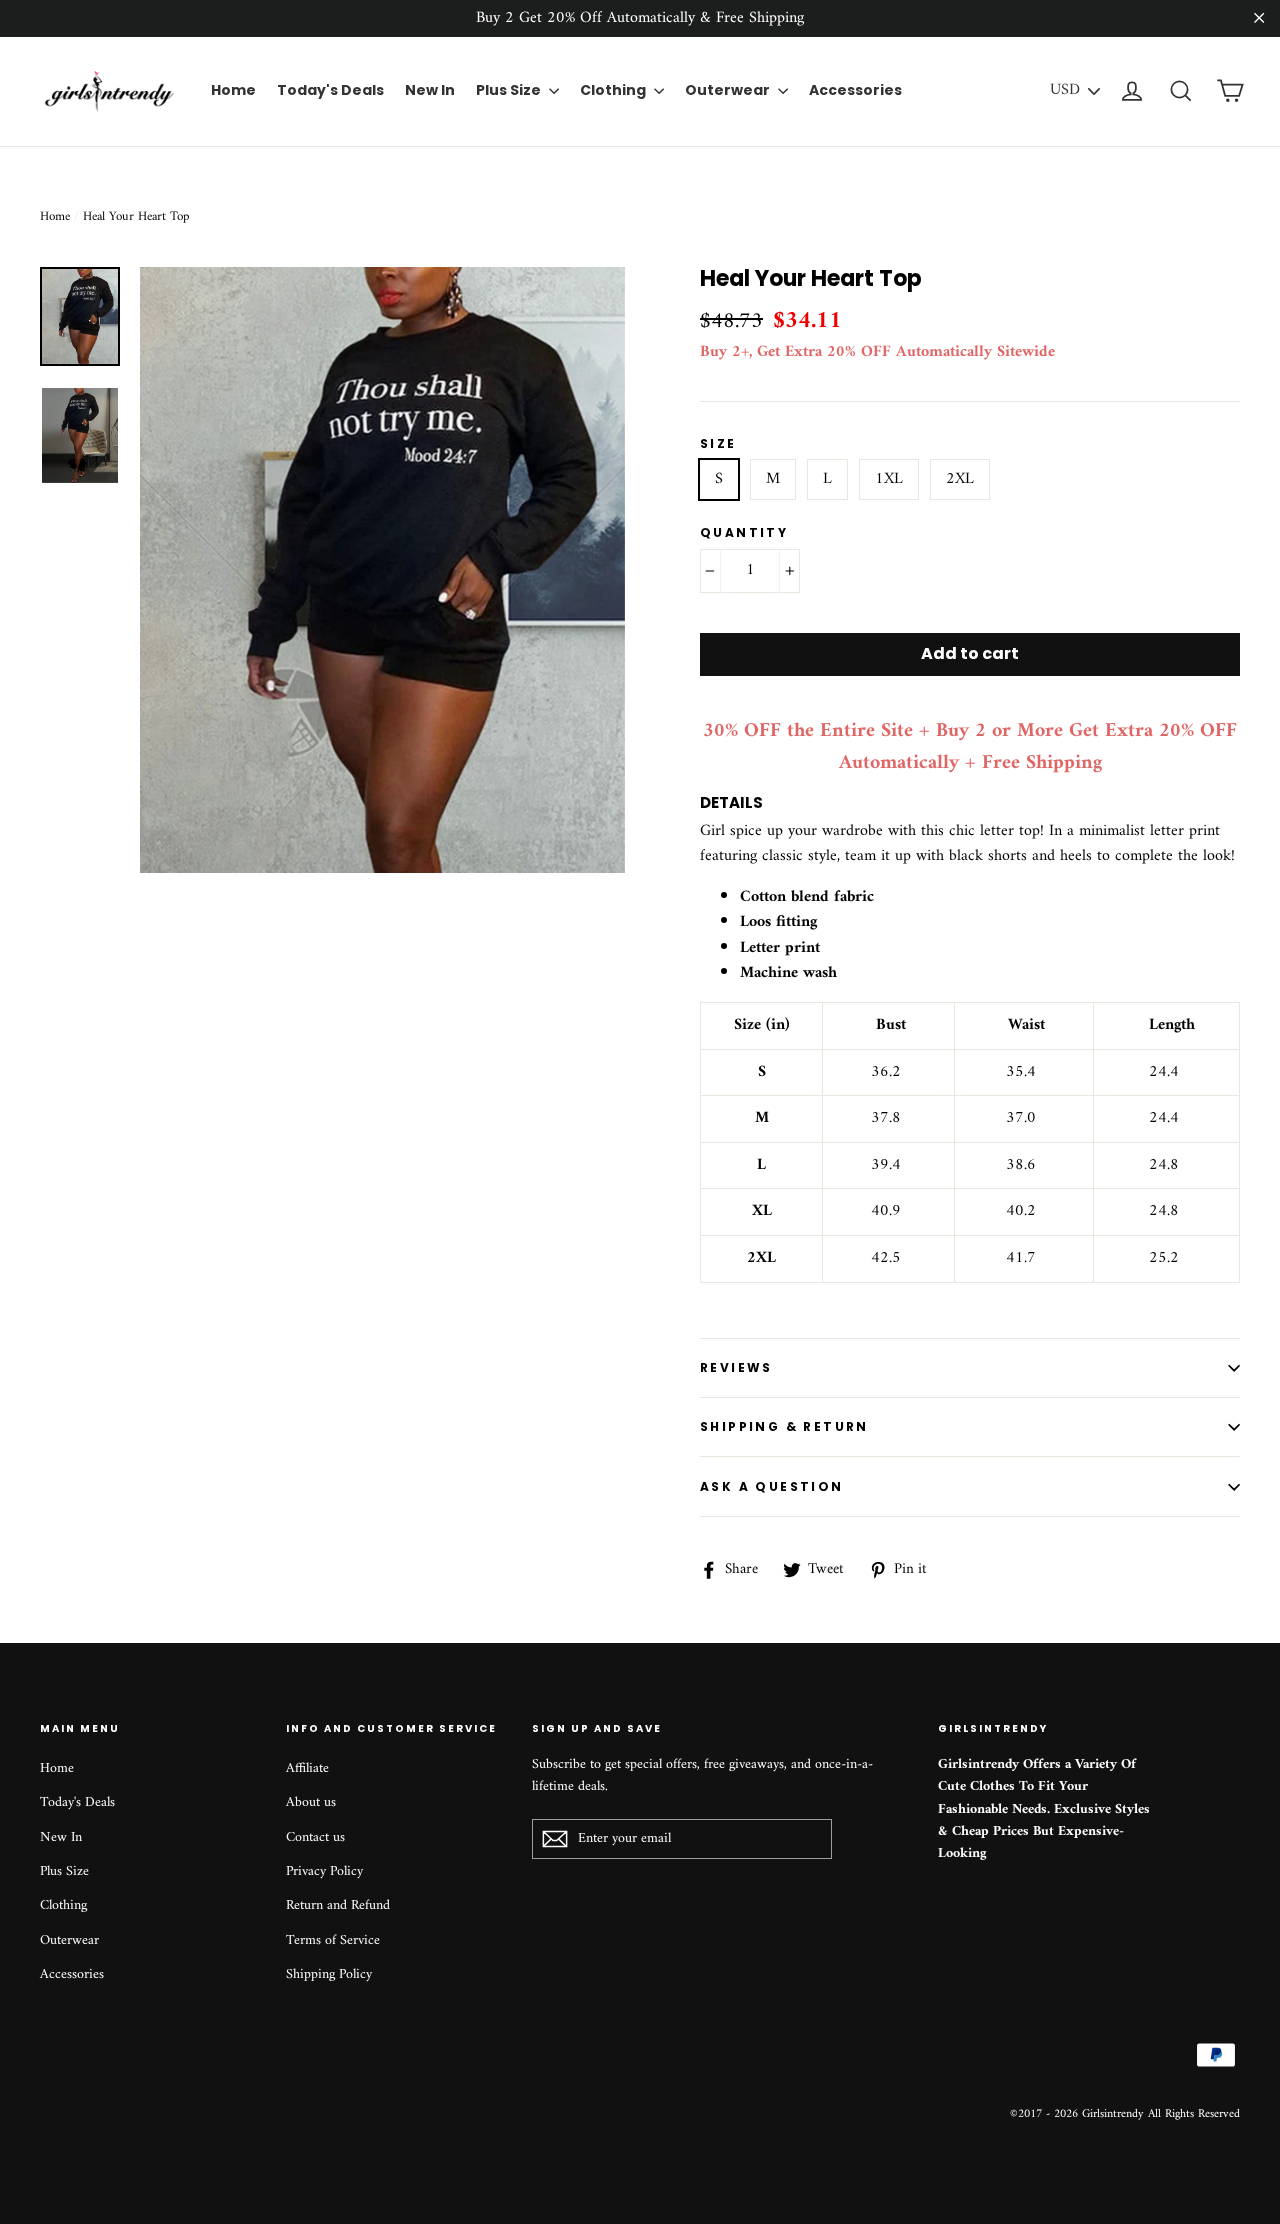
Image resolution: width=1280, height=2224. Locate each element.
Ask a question (772, 1486)
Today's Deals (330, 90)
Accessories (855, 90)
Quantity (744, 532)
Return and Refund (338, 1905)
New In (430, 90)
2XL (960, 479)
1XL (889, 479)
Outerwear (729, 90)
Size (718, 443)
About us (311, 1802)
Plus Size (510, 90)
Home (233, 90)
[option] (382, 570)
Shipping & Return (784, 1426)
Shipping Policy (329, 1974)
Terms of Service (333, 1940)
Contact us (315, 1837)
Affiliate (307, 1768)
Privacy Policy (324, 1871)
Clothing (614, 90)
